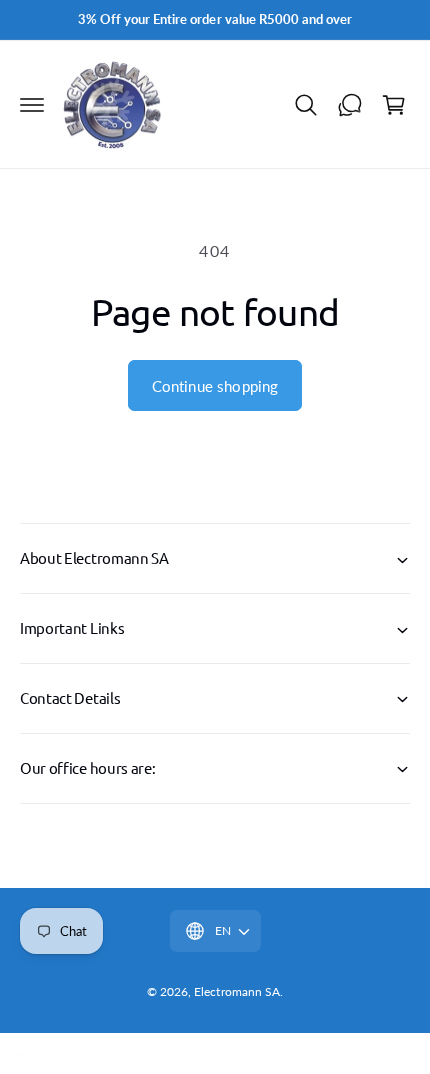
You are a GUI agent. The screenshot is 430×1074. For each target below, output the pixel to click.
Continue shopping (215, 386)
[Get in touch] (350, 105)
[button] (32, 105)
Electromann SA (236, 991)
